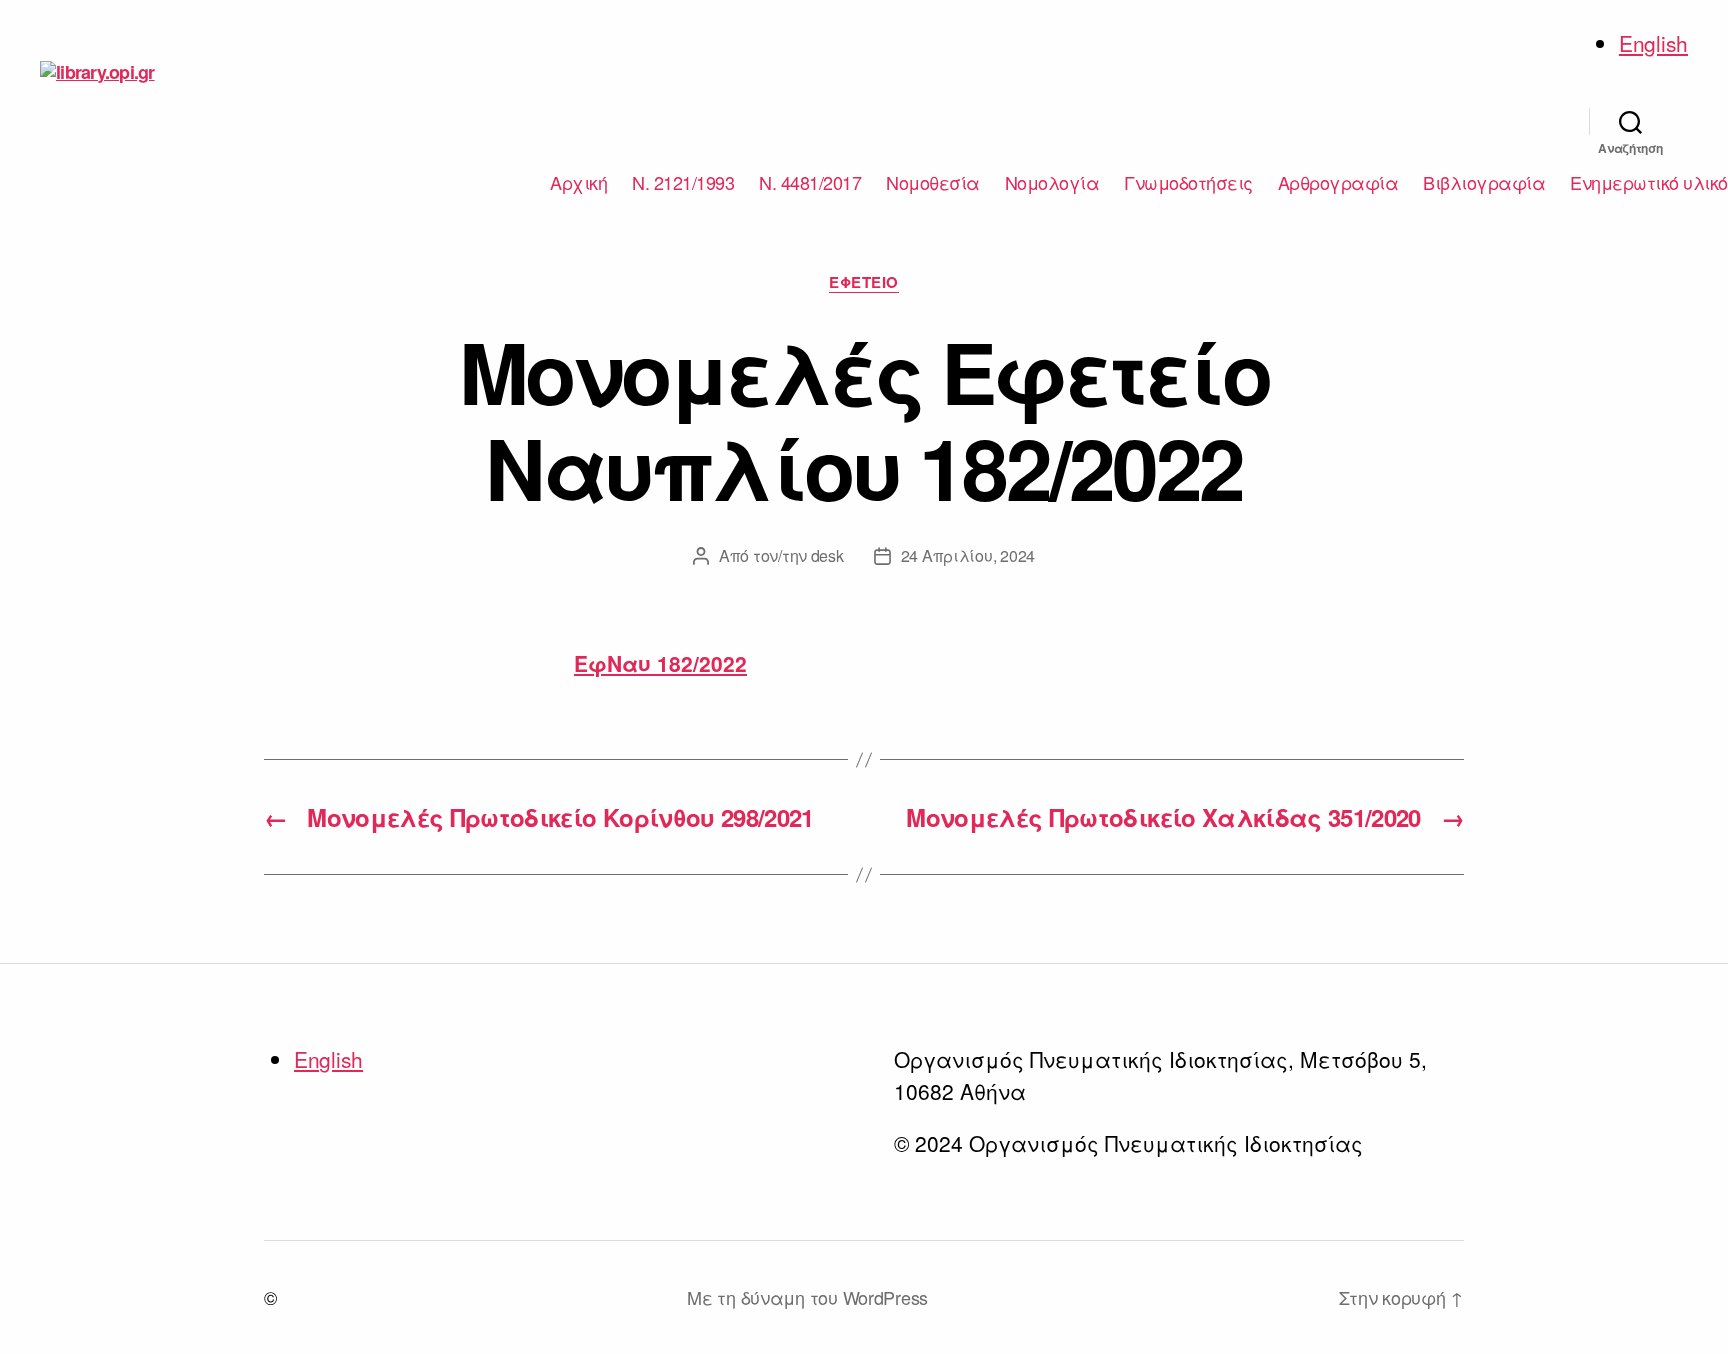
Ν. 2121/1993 (683, 183)
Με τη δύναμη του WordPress (807, 1297)
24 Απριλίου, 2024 (968, 555)
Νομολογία (1052, 183)
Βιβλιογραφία (1484, 183)
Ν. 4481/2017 (810, 183)
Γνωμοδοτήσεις (1188, 183)
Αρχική (578, 183)
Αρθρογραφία (1338, 183)
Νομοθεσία (933, 183)
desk (827, 555)
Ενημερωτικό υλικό (1649, 183)
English (1653, 43)
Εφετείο (864, 283)
